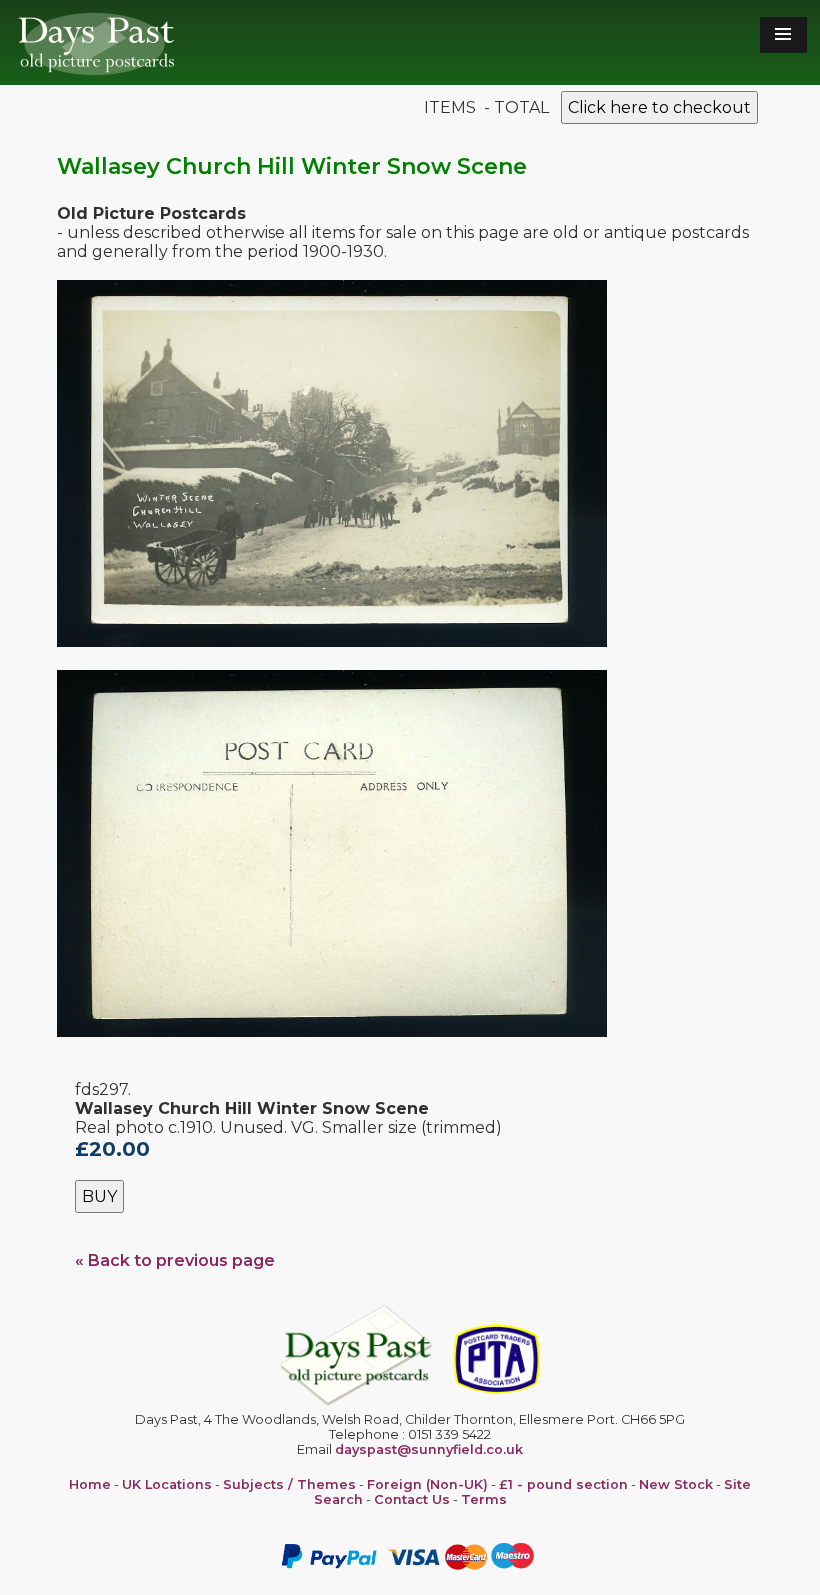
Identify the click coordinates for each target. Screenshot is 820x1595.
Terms (484, 1499)
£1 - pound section (563, 1484)
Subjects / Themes (289, 1484)
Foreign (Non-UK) (427, 1484)
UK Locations (167, 1484)
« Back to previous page (175, 1260)
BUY (99, 1196)
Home (90, 1484)
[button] (783, 35)
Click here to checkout (659, 107)
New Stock (676, 1484)
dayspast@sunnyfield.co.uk (429, 1449)
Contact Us (412, 1499)
